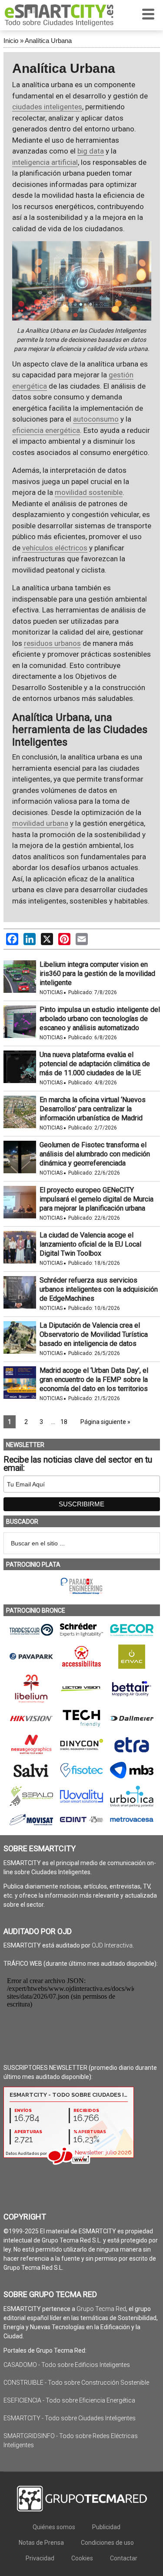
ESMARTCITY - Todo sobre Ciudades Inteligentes (70, 2418)
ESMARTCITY (59, 15)
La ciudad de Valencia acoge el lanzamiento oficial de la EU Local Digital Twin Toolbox (90, 1244)
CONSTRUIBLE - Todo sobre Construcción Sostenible (76, 2383)
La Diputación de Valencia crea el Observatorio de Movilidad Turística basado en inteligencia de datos (94, 1334)
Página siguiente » (105, 1422)
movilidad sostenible (89, 492)
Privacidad (40, 2558)
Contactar (124, 2558)
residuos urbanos (52, 643)
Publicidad (106, 2527)
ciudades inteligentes (47, 107)
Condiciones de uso (107, 2543)
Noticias (51, 992)
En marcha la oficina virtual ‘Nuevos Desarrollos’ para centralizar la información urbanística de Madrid (93, 1109)
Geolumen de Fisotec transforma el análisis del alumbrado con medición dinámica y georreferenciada (95, 1154)
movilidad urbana (40, 823)
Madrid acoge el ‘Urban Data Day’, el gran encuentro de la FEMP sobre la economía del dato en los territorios (94, 1380)
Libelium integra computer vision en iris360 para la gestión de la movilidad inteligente (97, 974)
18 (64, 1422)
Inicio (11, 41)
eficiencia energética (46, 430)
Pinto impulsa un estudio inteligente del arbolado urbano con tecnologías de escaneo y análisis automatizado (100, 1019)
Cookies (82, 2558)
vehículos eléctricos (55, 548)
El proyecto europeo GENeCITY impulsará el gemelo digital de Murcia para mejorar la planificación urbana (96, 1199)
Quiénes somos (54, 2527)
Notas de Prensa (41, 2543)
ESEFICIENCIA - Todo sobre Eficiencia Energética (69, 2400)
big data (91, 151)
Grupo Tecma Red (101, 2309)
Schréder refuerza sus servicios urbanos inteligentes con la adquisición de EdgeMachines (99, 1289)
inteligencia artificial (45, 162)
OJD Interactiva (112, 1945)
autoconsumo (96, 419)
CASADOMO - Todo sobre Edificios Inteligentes (67, 2365)
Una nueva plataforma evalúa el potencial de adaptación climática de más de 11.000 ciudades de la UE (95, 1064)
